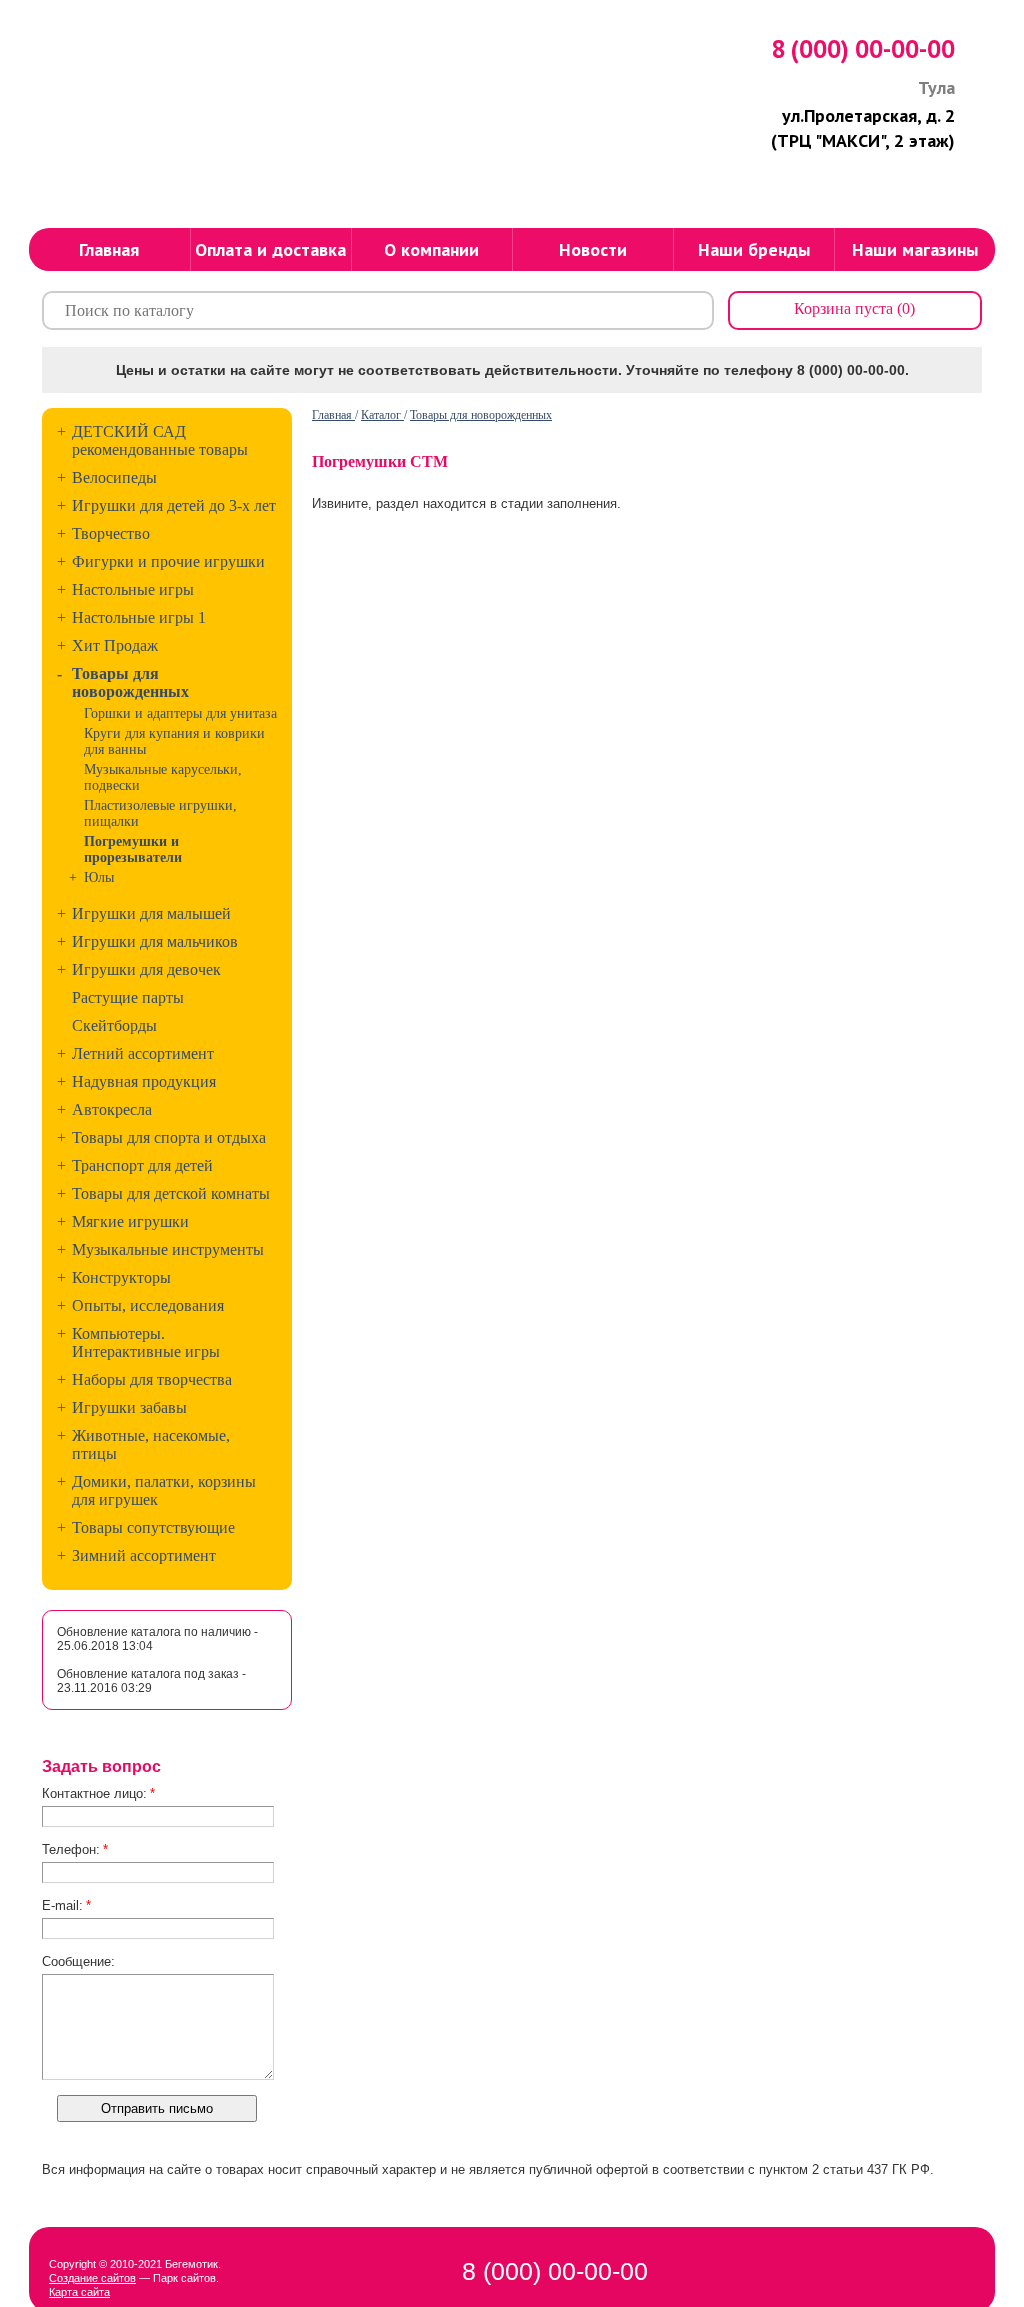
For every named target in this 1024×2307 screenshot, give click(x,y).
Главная (333, 415)
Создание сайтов (92, 2278)
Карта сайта (79, 2292)
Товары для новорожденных (481, 415)
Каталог (382, 415)
